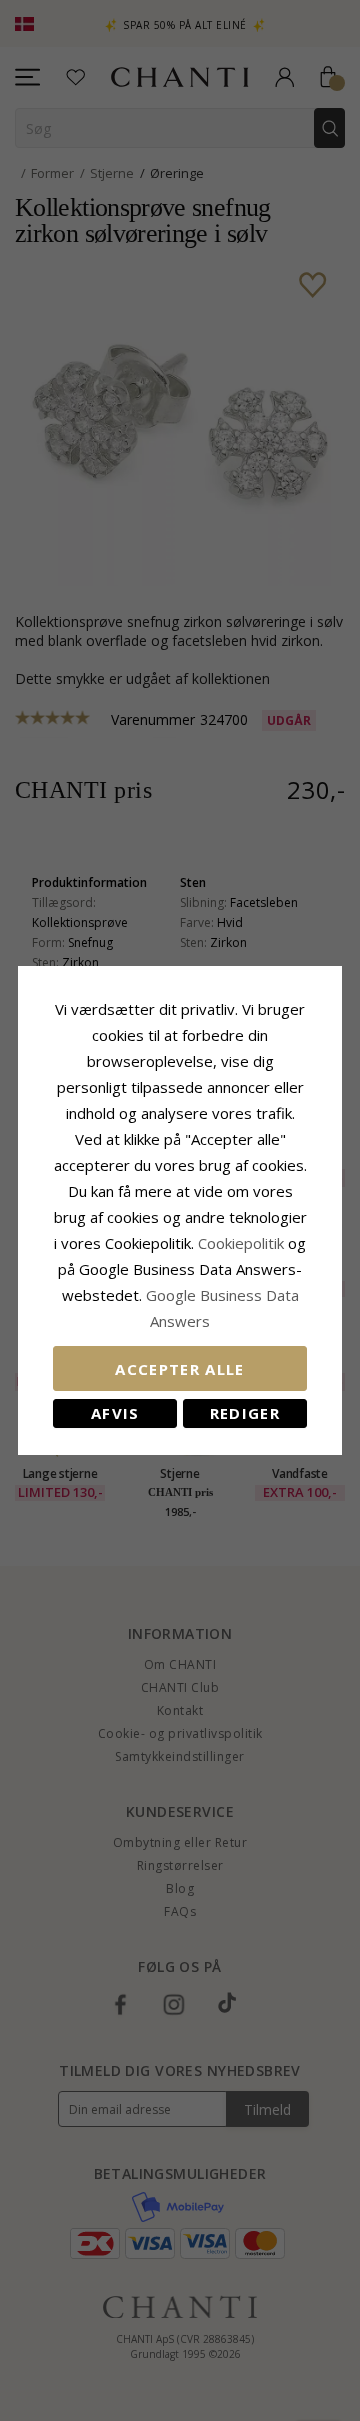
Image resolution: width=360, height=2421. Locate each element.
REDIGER (245, 1413)
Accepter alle (180, 1369)
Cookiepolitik (241, 1243)
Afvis (115, 1413)
